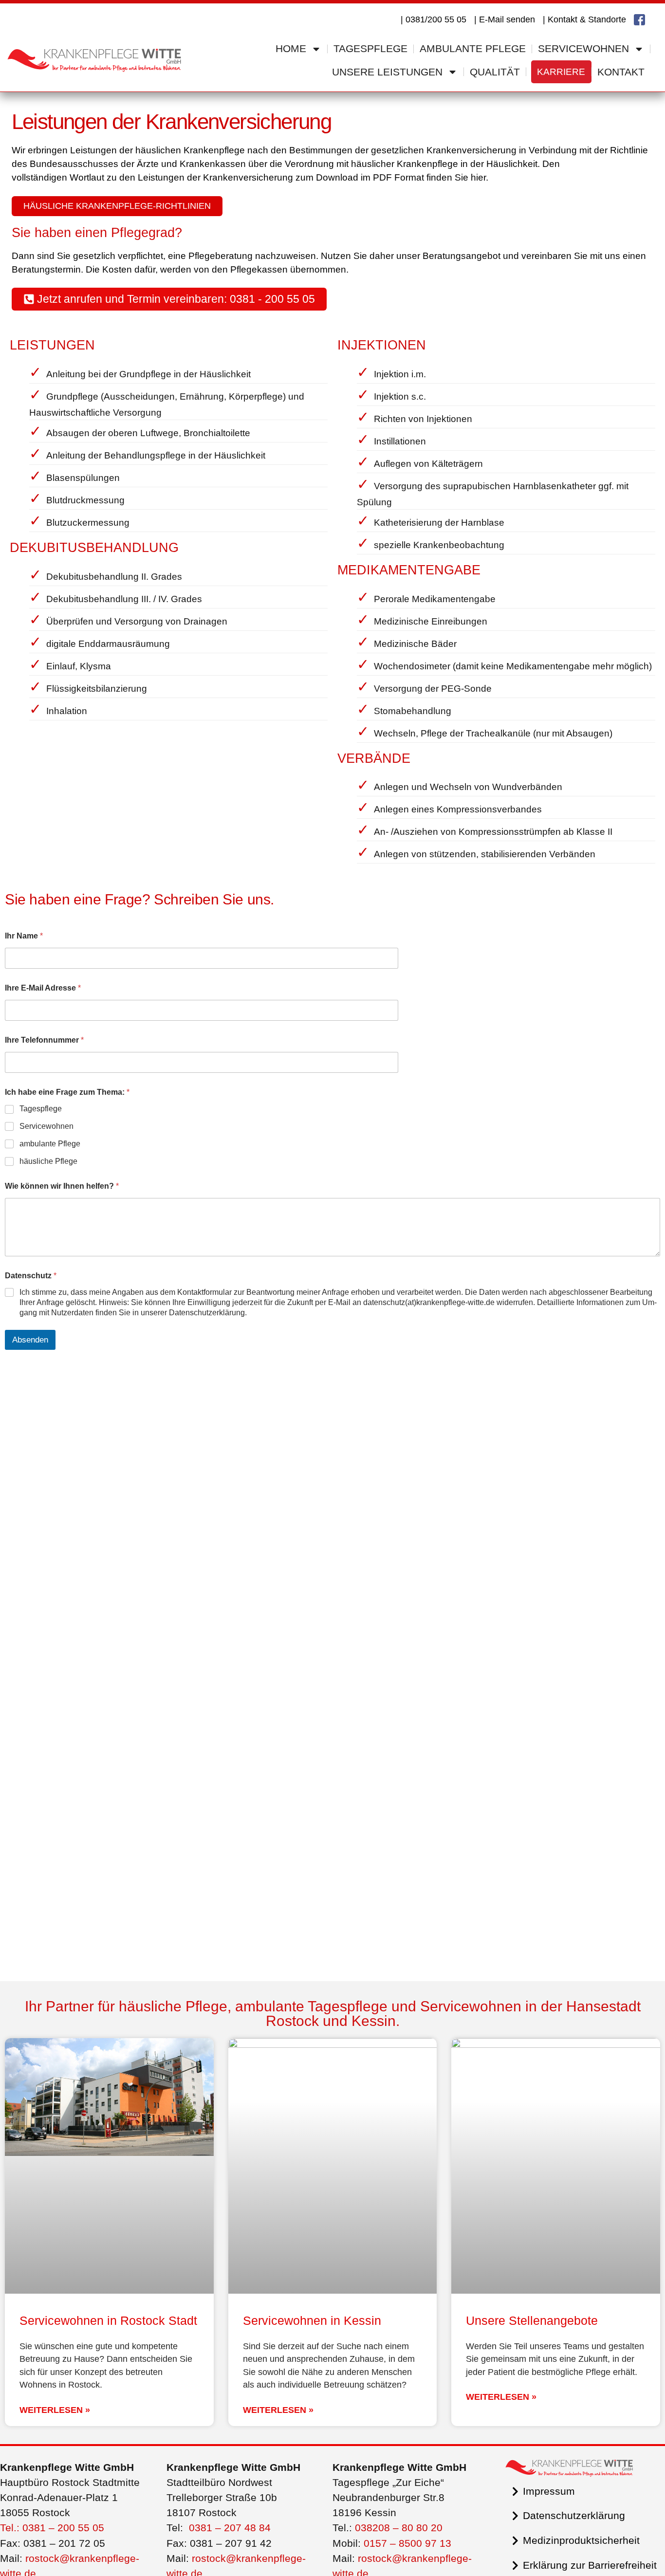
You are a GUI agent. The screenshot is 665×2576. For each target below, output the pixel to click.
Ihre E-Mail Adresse (43, 988)
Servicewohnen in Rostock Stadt (108, 2320)
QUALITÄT (495, 72)
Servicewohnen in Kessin (312, 2320)
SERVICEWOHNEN (583, 48)
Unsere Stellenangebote (532, 2320)
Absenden (30, 1340)
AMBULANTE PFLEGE (473, 48)
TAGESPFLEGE (370, 48)
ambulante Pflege (50, 1144)
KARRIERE (561, 72)
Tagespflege (41, 1109)
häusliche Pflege (48, 1161)
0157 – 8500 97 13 (407, 2543)
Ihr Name (24, 936)
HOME (291, 48)
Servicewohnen (46, 1126)
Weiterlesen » (55, 2410)
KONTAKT (621, 72)
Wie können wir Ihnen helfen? (62, 1186)
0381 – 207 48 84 (230, 2528)
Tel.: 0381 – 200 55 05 (52, 2528)
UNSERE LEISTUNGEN (387, 72)
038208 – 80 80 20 (399, 2528)
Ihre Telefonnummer (44, 1040)
